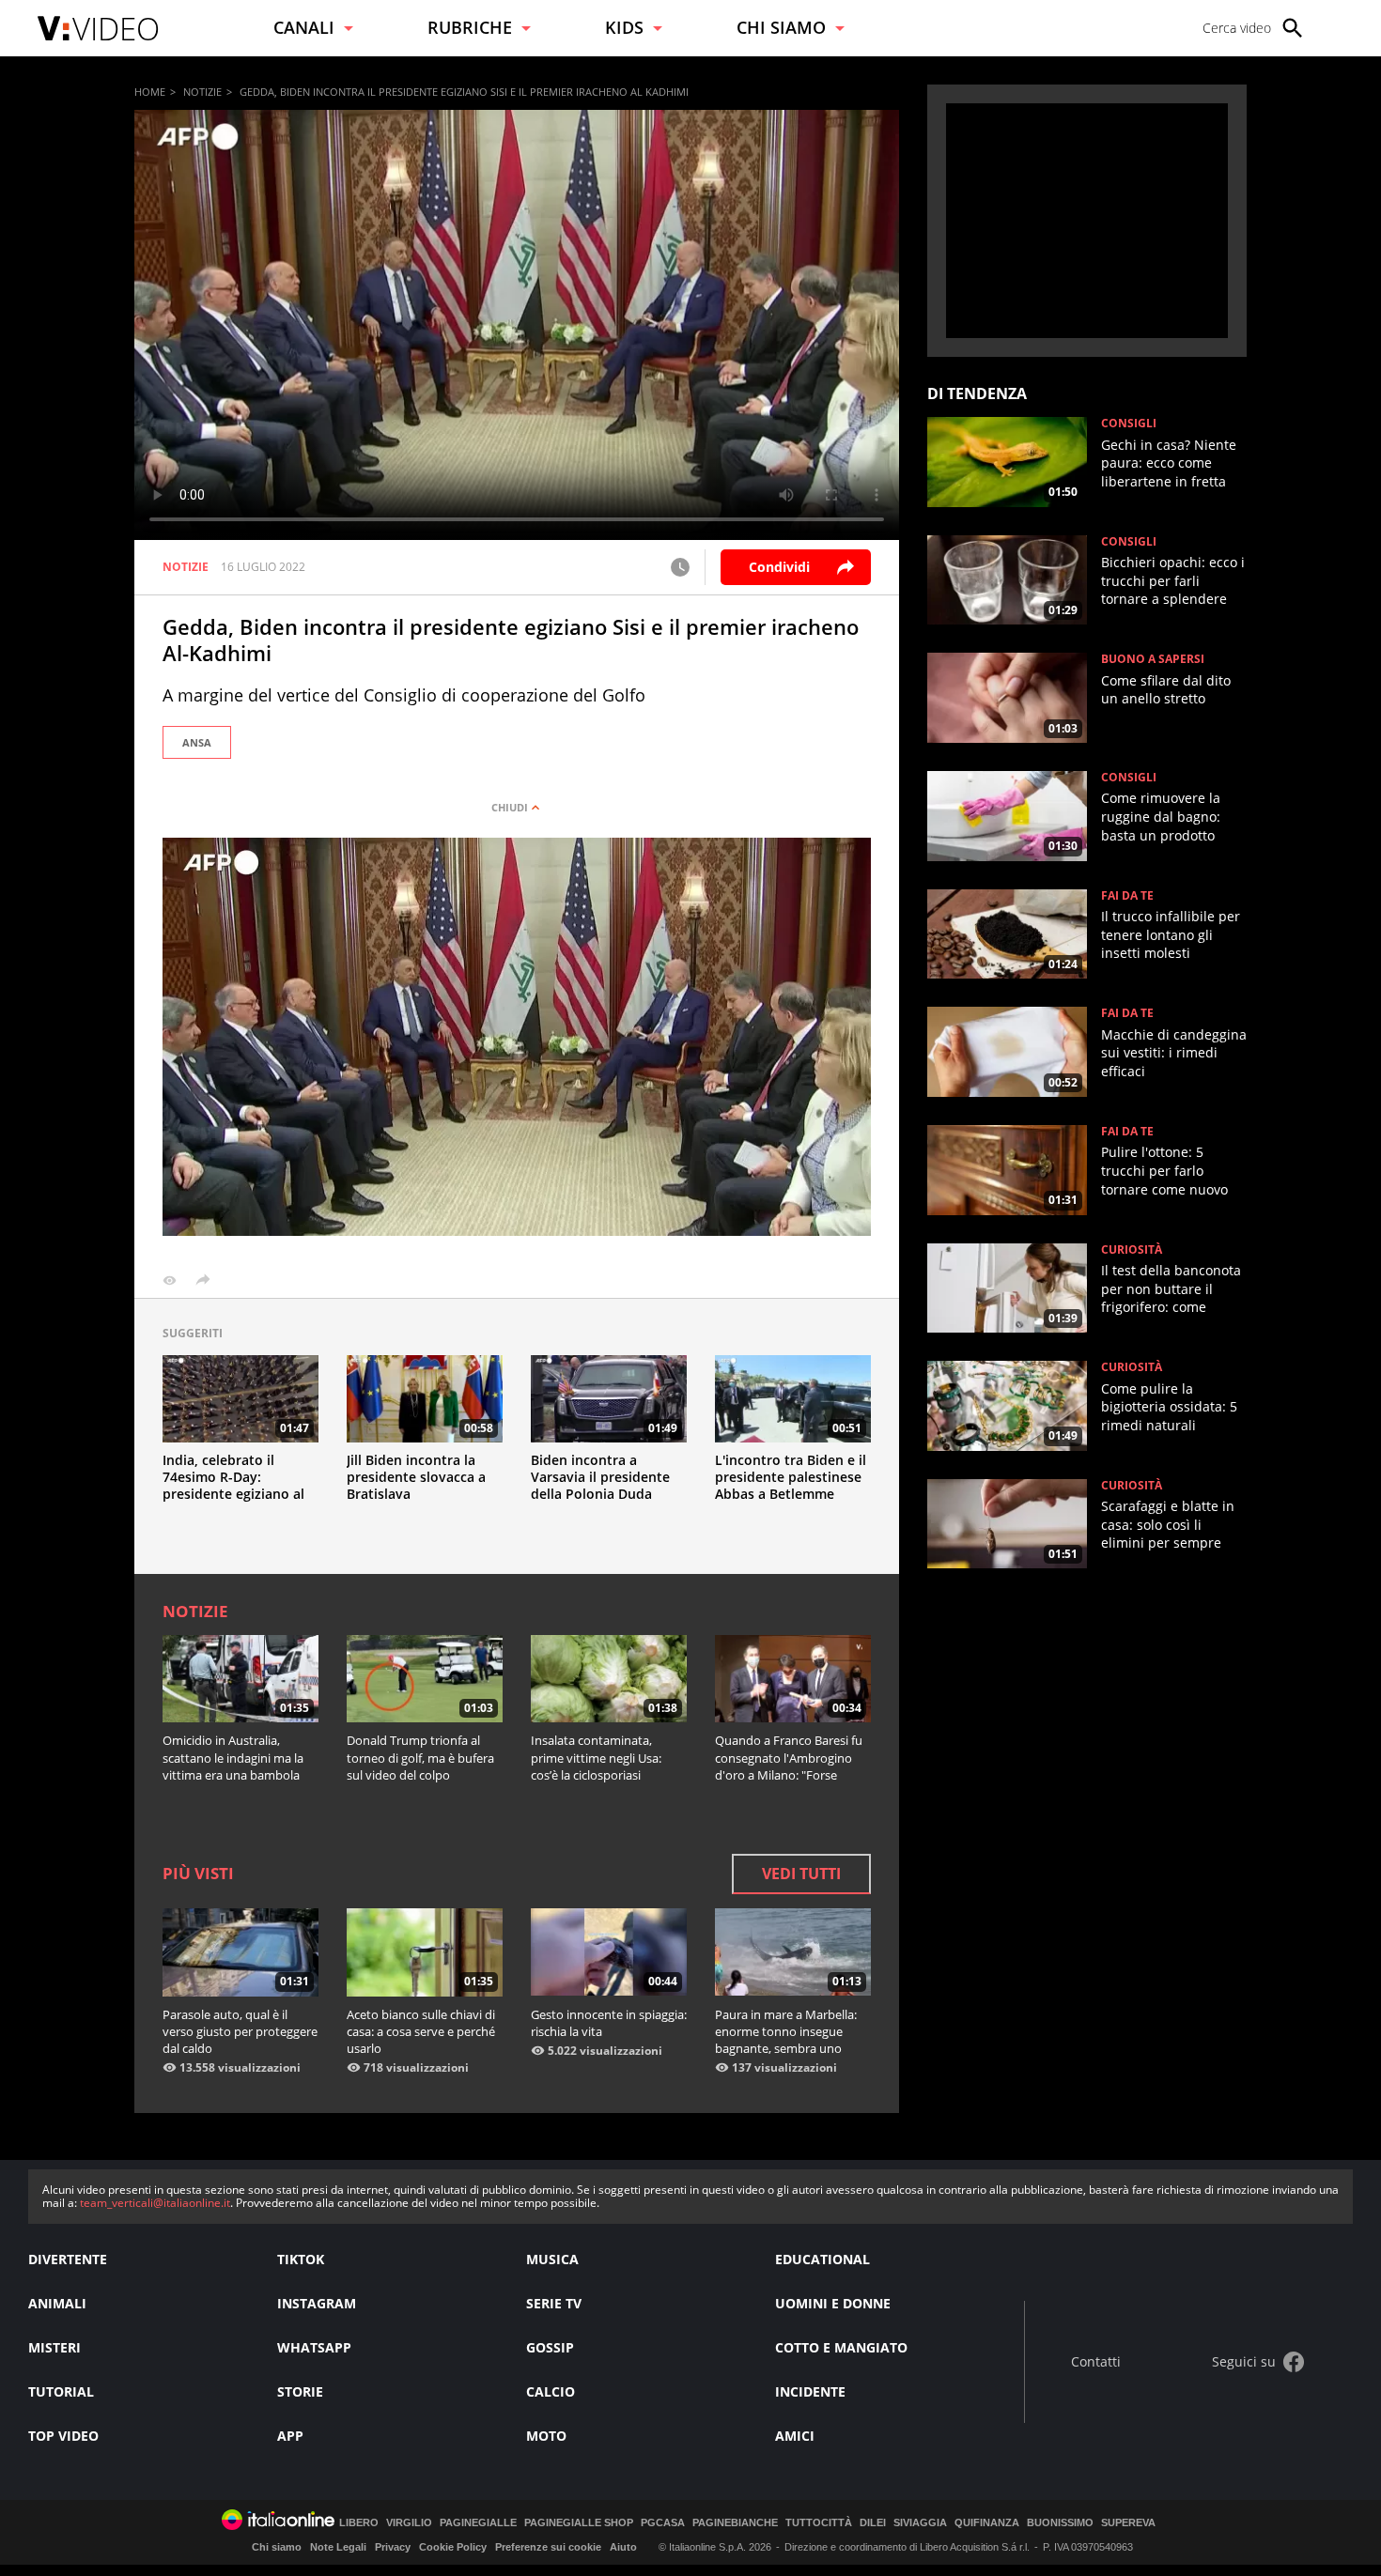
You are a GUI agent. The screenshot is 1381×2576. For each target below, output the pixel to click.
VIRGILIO (409, 2523)
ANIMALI (57, 2303)
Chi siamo (277, 2547)
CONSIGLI (1129, 424)
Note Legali (338, 2547)
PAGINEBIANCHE (735, 2523)
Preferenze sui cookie (548, 2547)
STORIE (300, 2391)
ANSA (197, 742)
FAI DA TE (1127, 896)
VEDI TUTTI (801, 1874)
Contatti (1096, 2362)
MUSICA (552, 2259)
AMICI (795, 2436)
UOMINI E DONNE (833, 2303)
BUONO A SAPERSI (1153, 659)
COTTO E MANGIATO (841, 2347)
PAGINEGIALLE (478, 2523)
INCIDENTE (810, 2391)
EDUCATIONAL (822, 2259)
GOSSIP (550, 2347)
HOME (150, 92)
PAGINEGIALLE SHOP (579, 2523)
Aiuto (623, 2547)
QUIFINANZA (987, 2523)
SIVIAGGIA (920, 2523)
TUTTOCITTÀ (819, 2523)
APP (290, 2436)
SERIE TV (554, 2303)
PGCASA (663, 2523)
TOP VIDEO (63, 2436)
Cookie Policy (453, 2547)
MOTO (546, 2436)
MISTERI (54, 2347)
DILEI (873, 2523)
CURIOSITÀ (1132, 1250)
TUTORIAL (61, 2391)
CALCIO (551, 2391)
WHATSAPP (314, 2347)
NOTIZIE (202, 92)
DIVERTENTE (68, 2259)
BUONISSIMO (1060, 2523)
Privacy (393, 2547)
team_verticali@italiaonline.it (155, 2203)
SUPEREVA (1128, 2523)
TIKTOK (301, 2259)
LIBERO (359, 2523)
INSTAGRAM (317, 2303)
